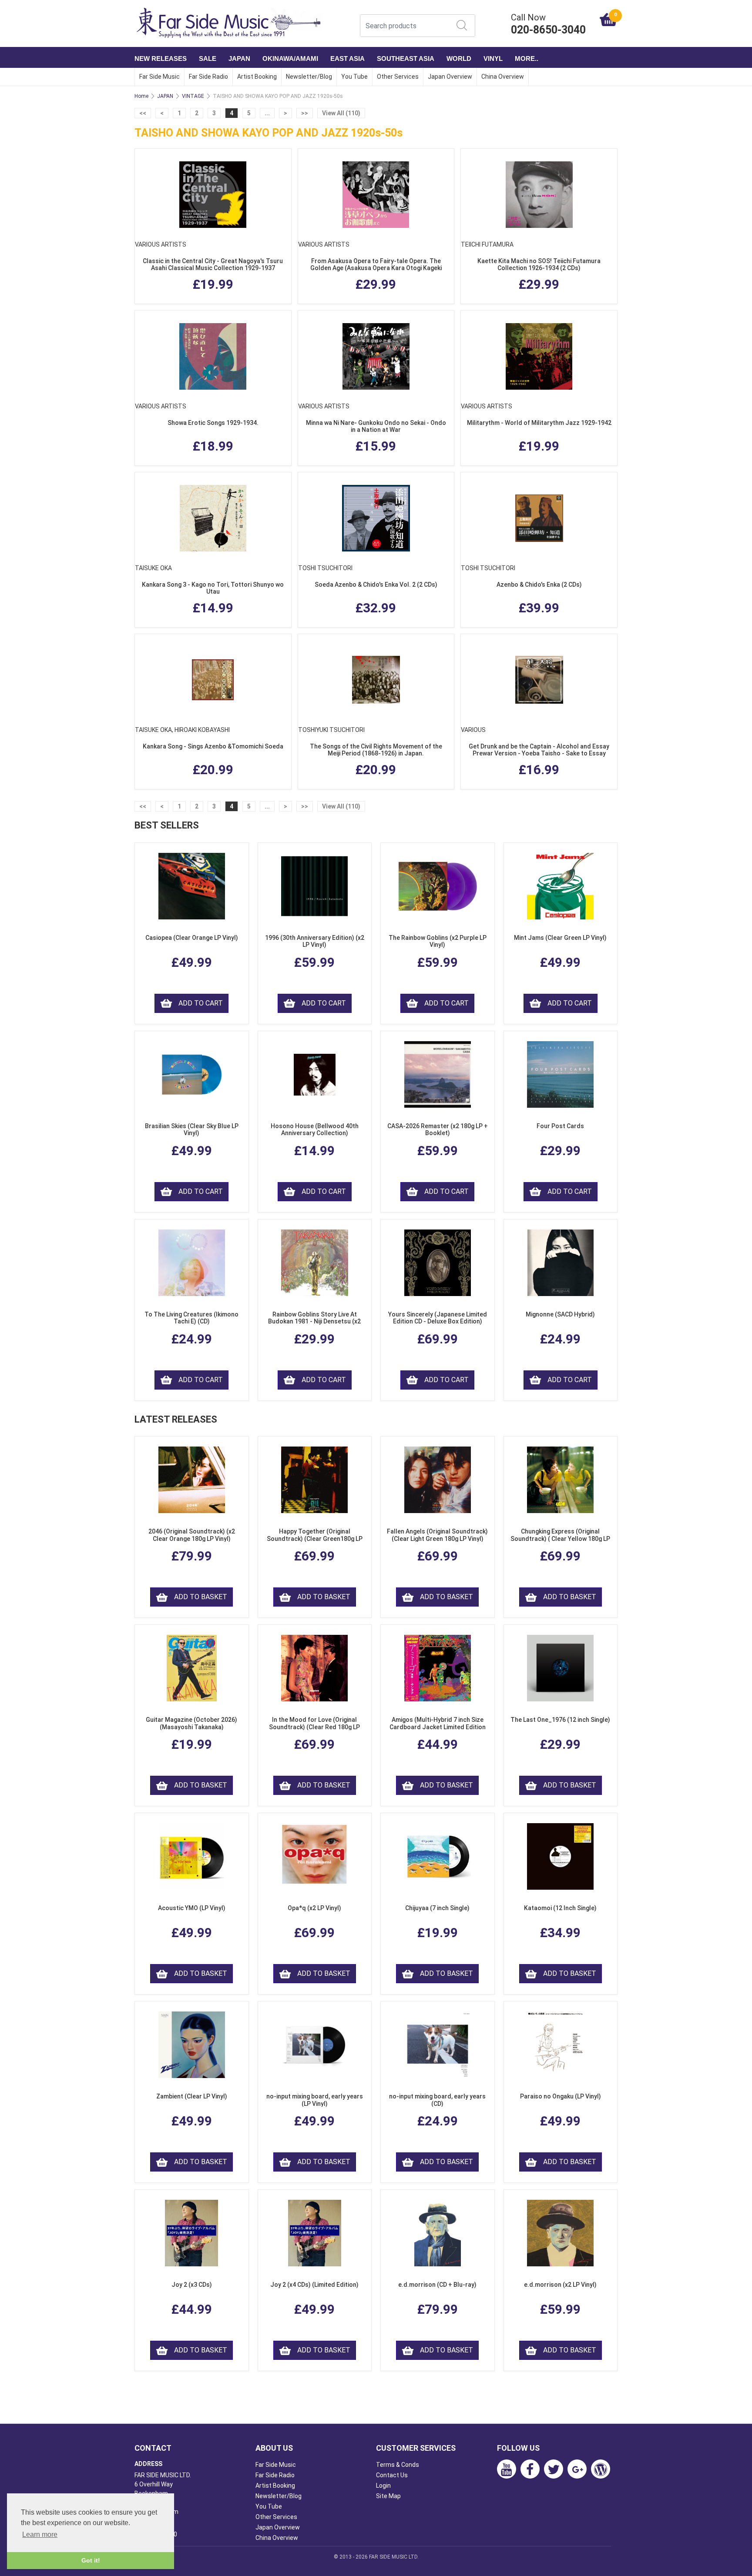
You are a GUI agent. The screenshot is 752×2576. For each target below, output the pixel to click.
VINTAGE (193, 96)
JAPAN (239, 58)
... (267, 113)
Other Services (398, 77)
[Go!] (462, 25)
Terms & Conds (398, 2465)
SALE (208, 58)
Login (383, 2486)
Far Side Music (159, 77)
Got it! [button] (91, 2560)
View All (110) (341, 113)
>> (305, 113)
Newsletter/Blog (309, 77)
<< (143, 113)
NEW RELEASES (161, 58)
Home (141, 96)
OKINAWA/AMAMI (290, 58)
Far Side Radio (208, 77)
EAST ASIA (347, 58)
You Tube (354, 77)
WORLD (459, 58)
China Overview (503, 77)
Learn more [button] (40, 2534)
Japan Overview (450, 77)
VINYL (493, 58)
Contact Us (392, 2475)
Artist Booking (257, 77)
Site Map (388, 2496)
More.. (527, 58)
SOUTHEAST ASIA (406, 58)
